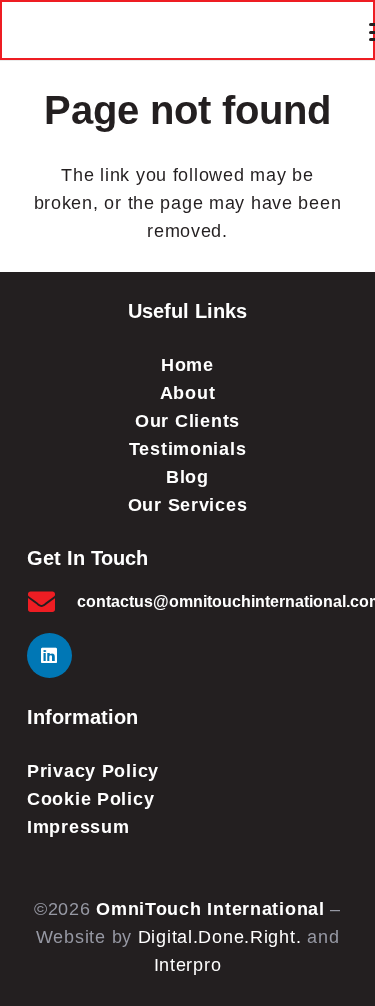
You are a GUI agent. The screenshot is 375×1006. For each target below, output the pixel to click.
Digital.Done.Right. (220, 937)
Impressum (78, 827)
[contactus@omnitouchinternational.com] (52, 601)
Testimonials (188, 449)
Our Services (188, 505)
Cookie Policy (90, 799)
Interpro (188, 965)
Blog (187, 477)
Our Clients (187, 421)
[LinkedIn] (49, 655)
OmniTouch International (210, 909)
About (188, 393)
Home (187, 365)
